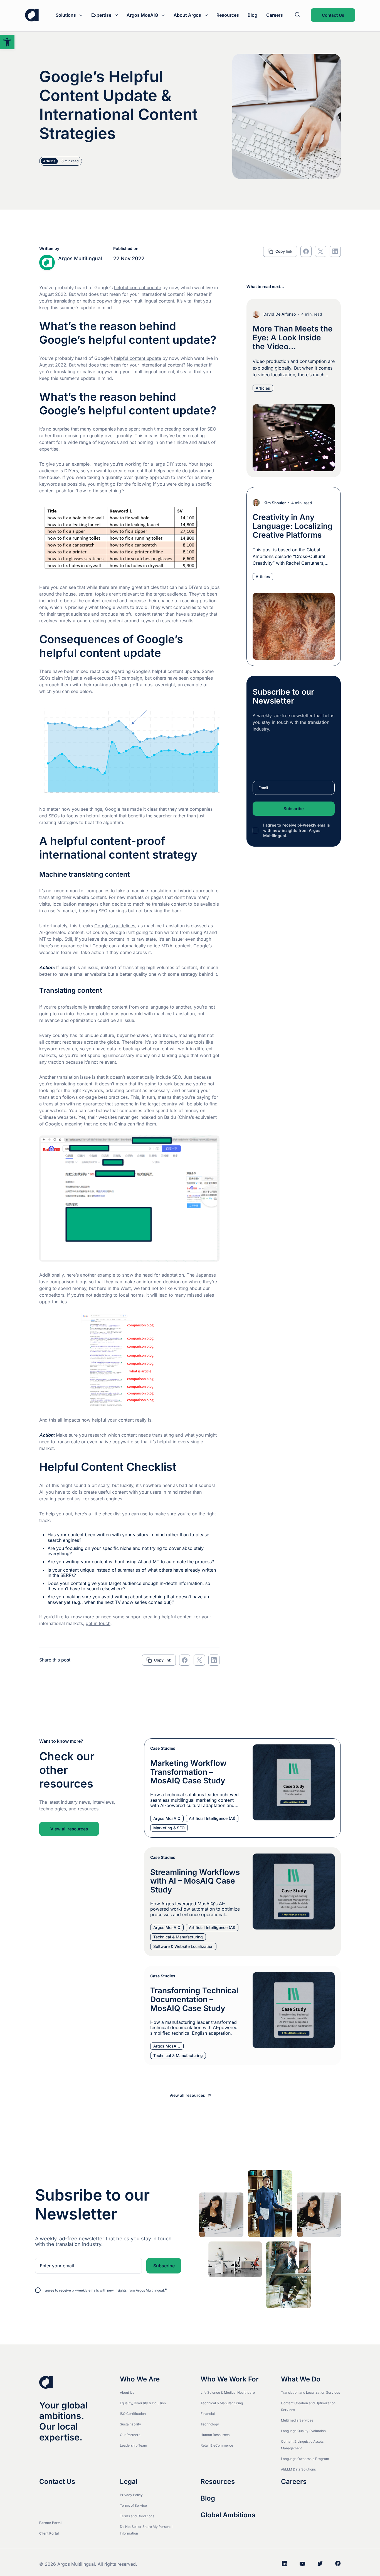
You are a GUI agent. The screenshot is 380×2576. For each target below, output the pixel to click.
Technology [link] (210, 2424)
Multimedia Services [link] (297, 2420)
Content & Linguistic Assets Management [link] (302, 2445)
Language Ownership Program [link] (305, 2459)
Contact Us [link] (333, 15)
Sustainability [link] (130, 2424)
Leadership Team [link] (134, 2445)
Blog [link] (252, 15)
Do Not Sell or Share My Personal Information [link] (146, 2530)
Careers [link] (275, 15)
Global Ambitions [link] (228, 2515)
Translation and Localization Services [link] (310, 2392)
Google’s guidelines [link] (115, 926)
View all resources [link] (69, 1829)
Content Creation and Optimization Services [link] (308, 2406)
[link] (7, 42)
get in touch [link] (98, 1623)
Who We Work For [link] (230, 2379)
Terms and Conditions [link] (137, 2516)
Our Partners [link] (130, 2435)
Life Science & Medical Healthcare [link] (228, 2392)
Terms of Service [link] (133, 2505)
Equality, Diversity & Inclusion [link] (143, 2403)
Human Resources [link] (215, 2435)
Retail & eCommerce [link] (217, 2445)
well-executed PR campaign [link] (113, 678)
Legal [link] (129, 2482)
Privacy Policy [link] (131, 2495)
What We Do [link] (301, 2379)
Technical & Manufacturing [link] (222, 2403)
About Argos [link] (187, 15)
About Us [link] (127, 2392)
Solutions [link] (66, 15)
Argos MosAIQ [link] (142, 15)
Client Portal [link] (49, 2533)
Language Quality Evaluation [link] (303, 2431)
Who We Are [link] (140, 2379)
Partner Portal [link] (50, 2523)
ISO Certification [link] (133, 2414)
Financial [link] (208, 2414)
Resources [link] (228, 15)
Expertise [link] (101, 15)
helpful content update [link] (138, 287)
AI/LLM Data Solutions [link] (298, 2469)
